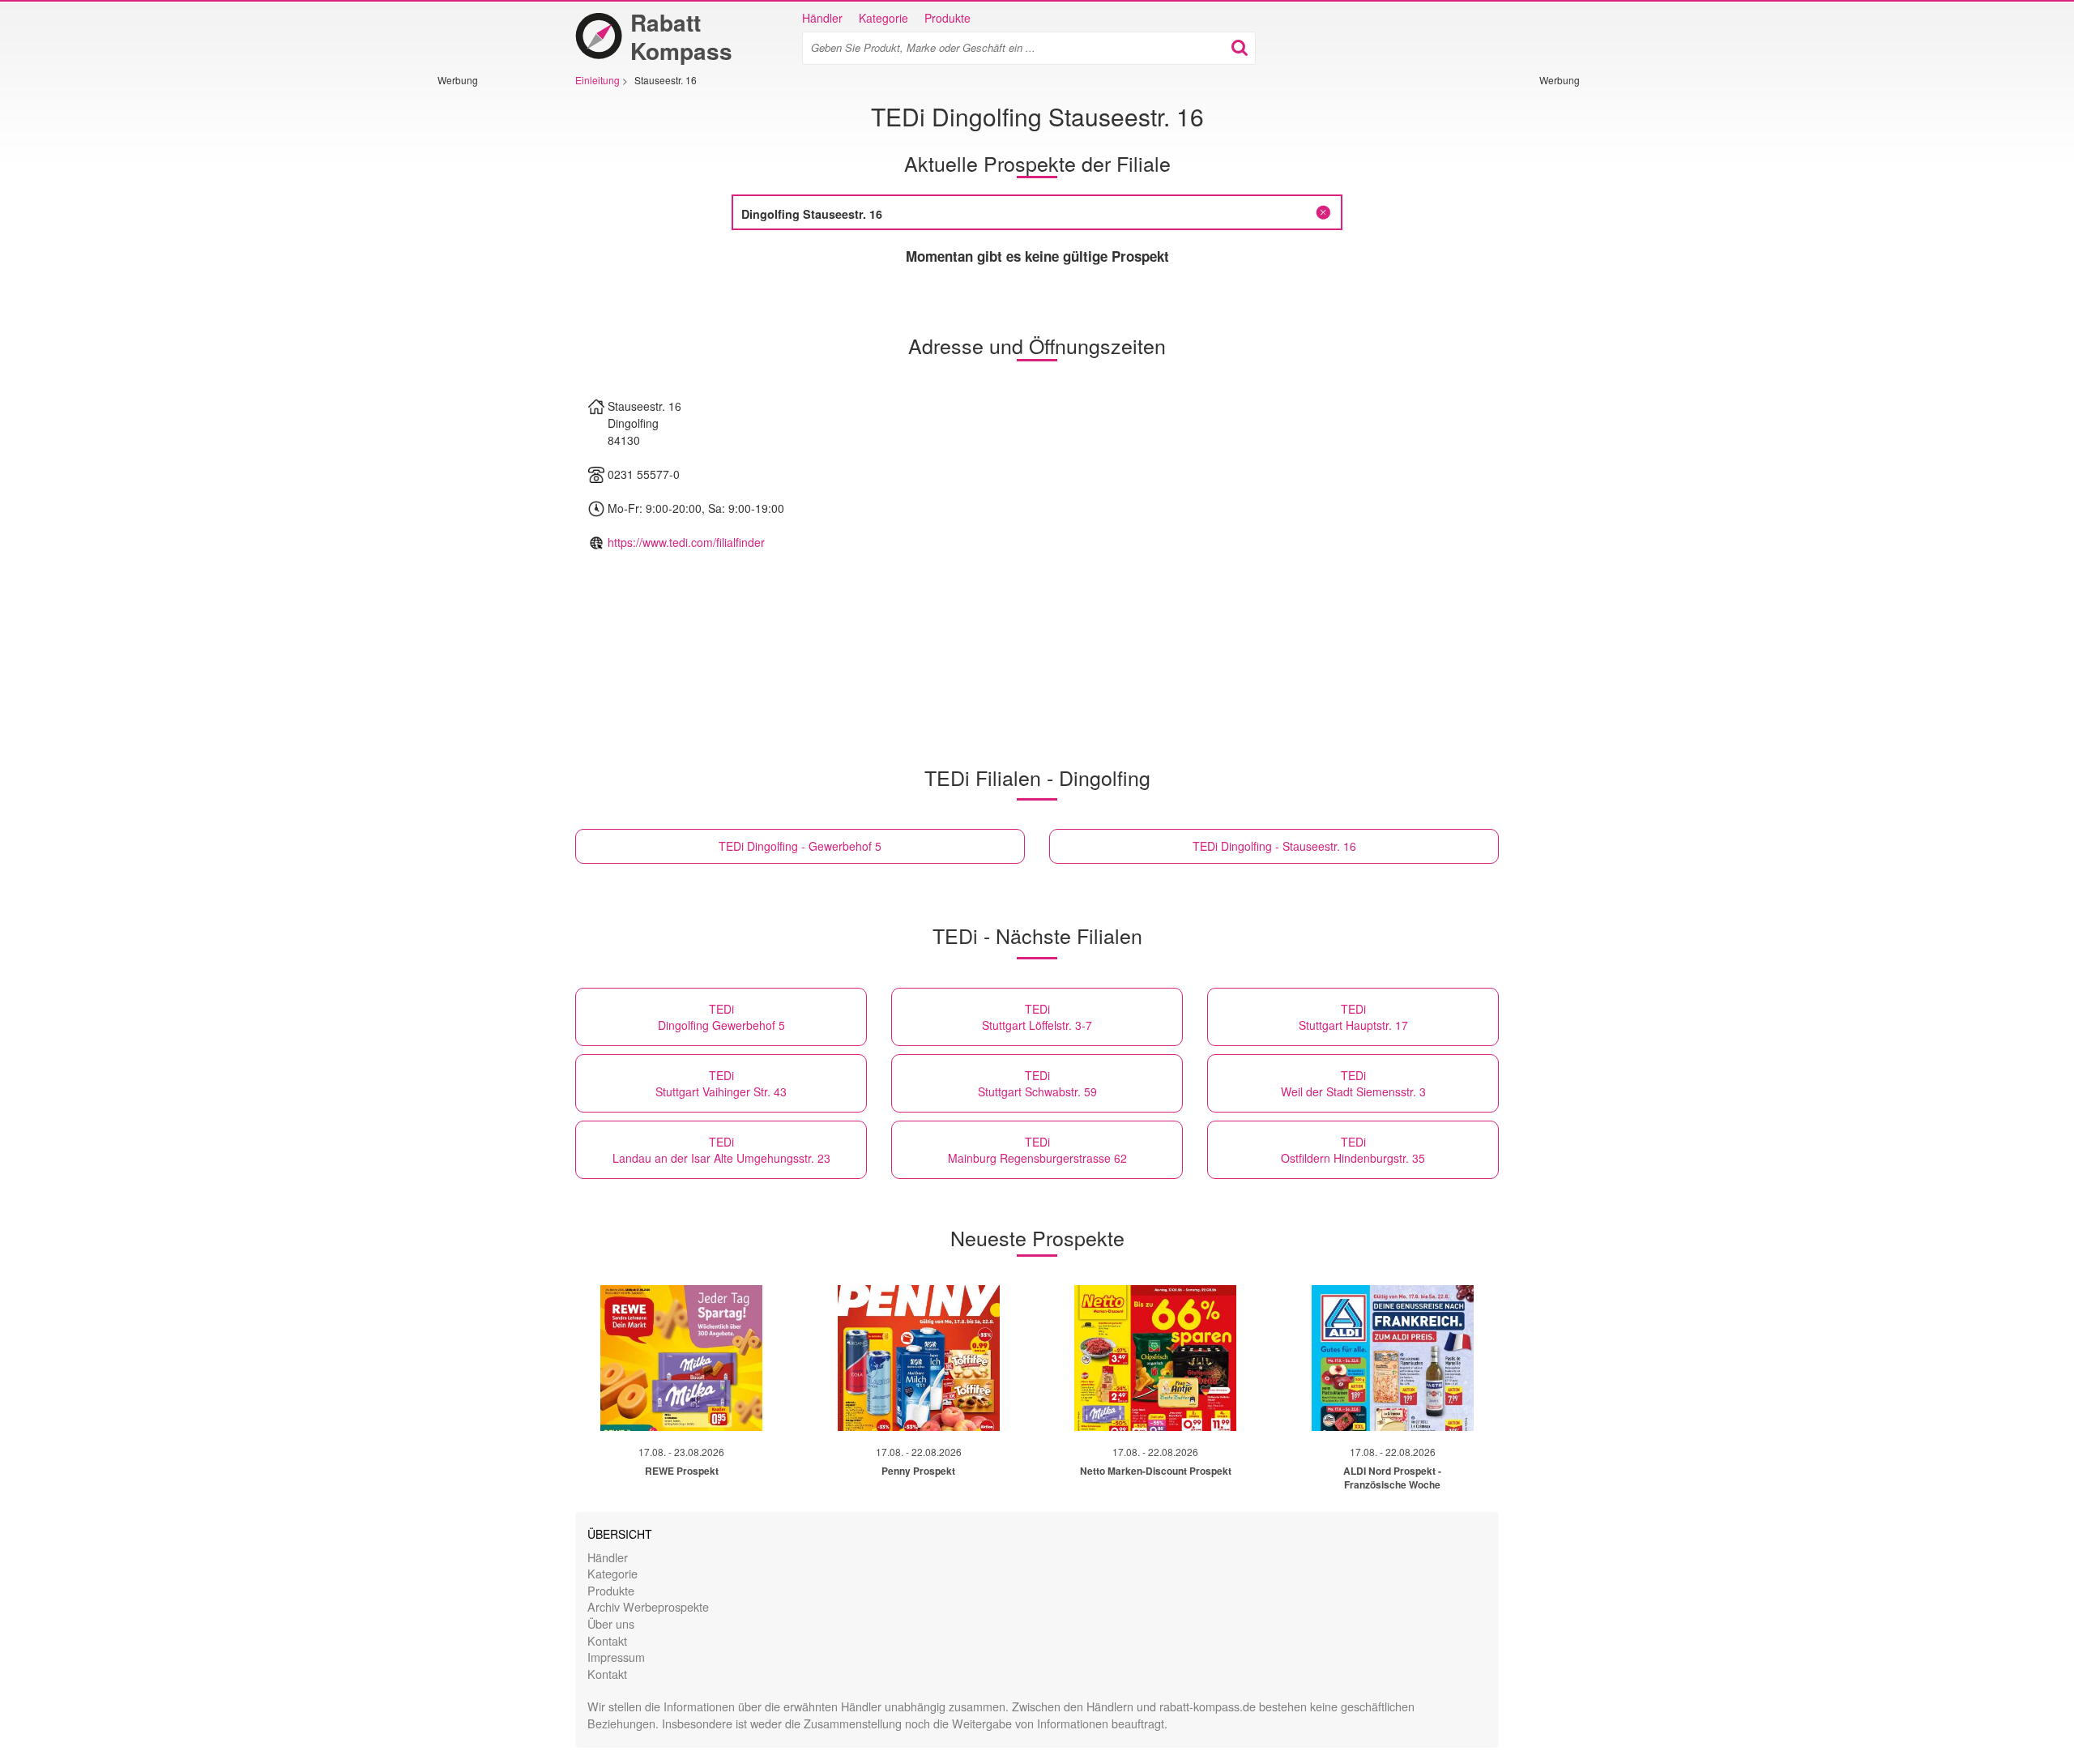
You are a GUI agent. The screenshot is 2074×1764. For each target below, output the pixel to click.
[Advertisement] (486, 330)
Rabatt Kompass (681, 36)
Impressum (616, 1657)
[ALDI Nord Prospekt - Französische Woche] (1393, 1358)
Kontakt (607, 1640)
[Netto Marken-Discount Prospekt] (1155, 1358)
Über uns (611, 1623)
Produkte (947, 18)
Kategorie (883, 18)
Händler (822, 18)
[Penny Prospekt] (919, 1358)
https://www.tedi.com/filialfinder (686, 542)
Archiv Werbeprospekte (648, 1606)
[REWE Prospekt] (681, 1358)
